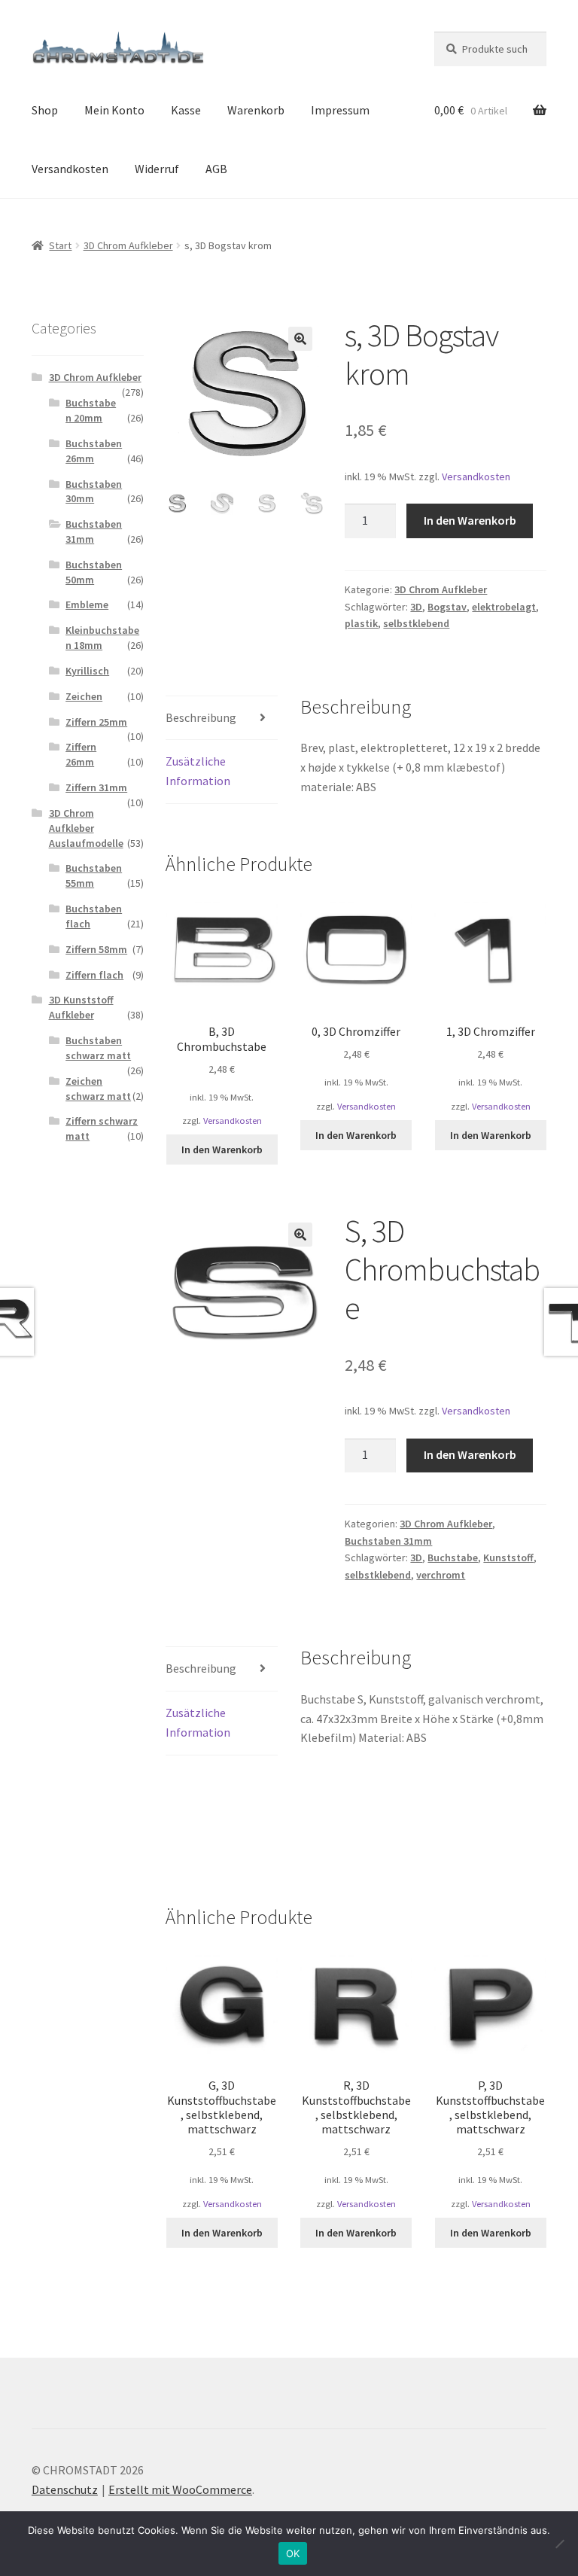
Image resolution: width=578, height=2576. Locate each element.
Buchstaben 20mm (91, 410)
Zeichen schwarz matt (98, 1089)
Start (60, 245)
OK (293, 2553)
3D (416, 607)
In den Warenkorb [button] (222, 1149)
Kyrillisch (87, 671)
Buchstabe (453, 1557)
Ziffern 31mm (96, 787)
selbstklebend (416, 623)
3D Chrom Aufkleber (128, 245)
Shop (45, 110)
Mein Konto (114, 110)
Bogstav (447, 607)
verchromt (441, 1575)
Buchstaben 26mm (94, 451)
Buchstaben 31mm (388, 1541)
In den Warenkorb (470, 520)
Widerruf (157, 169)
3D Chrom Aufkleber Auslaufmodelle (86, 828)
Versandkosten (70, 169)
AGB (216, 169)
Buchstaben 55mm (94, 875)
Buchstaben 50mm (94, 572)
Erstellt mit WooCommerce (180, 2489)
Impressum (340, 110)
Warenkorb (256, 110)
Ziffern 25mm (96, 722)
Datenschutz (65, 2489)
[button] (300, 339)
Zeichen (84, 696)
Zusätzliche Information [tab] (198, 771)
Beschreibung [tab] (201, 717)
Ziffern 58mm (96, 949)
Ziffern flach (94, 975)
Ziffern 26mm (81, 754)
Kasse (186, 110)
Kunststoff (508, 1557)
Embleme (87, 604)
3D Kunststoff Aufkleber (81, 1007)
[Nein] (559, 2544)
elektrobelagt (504, 607)
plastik (361, 623)
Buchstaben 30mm (94, 492)
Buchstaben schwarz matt (98, 1048)
